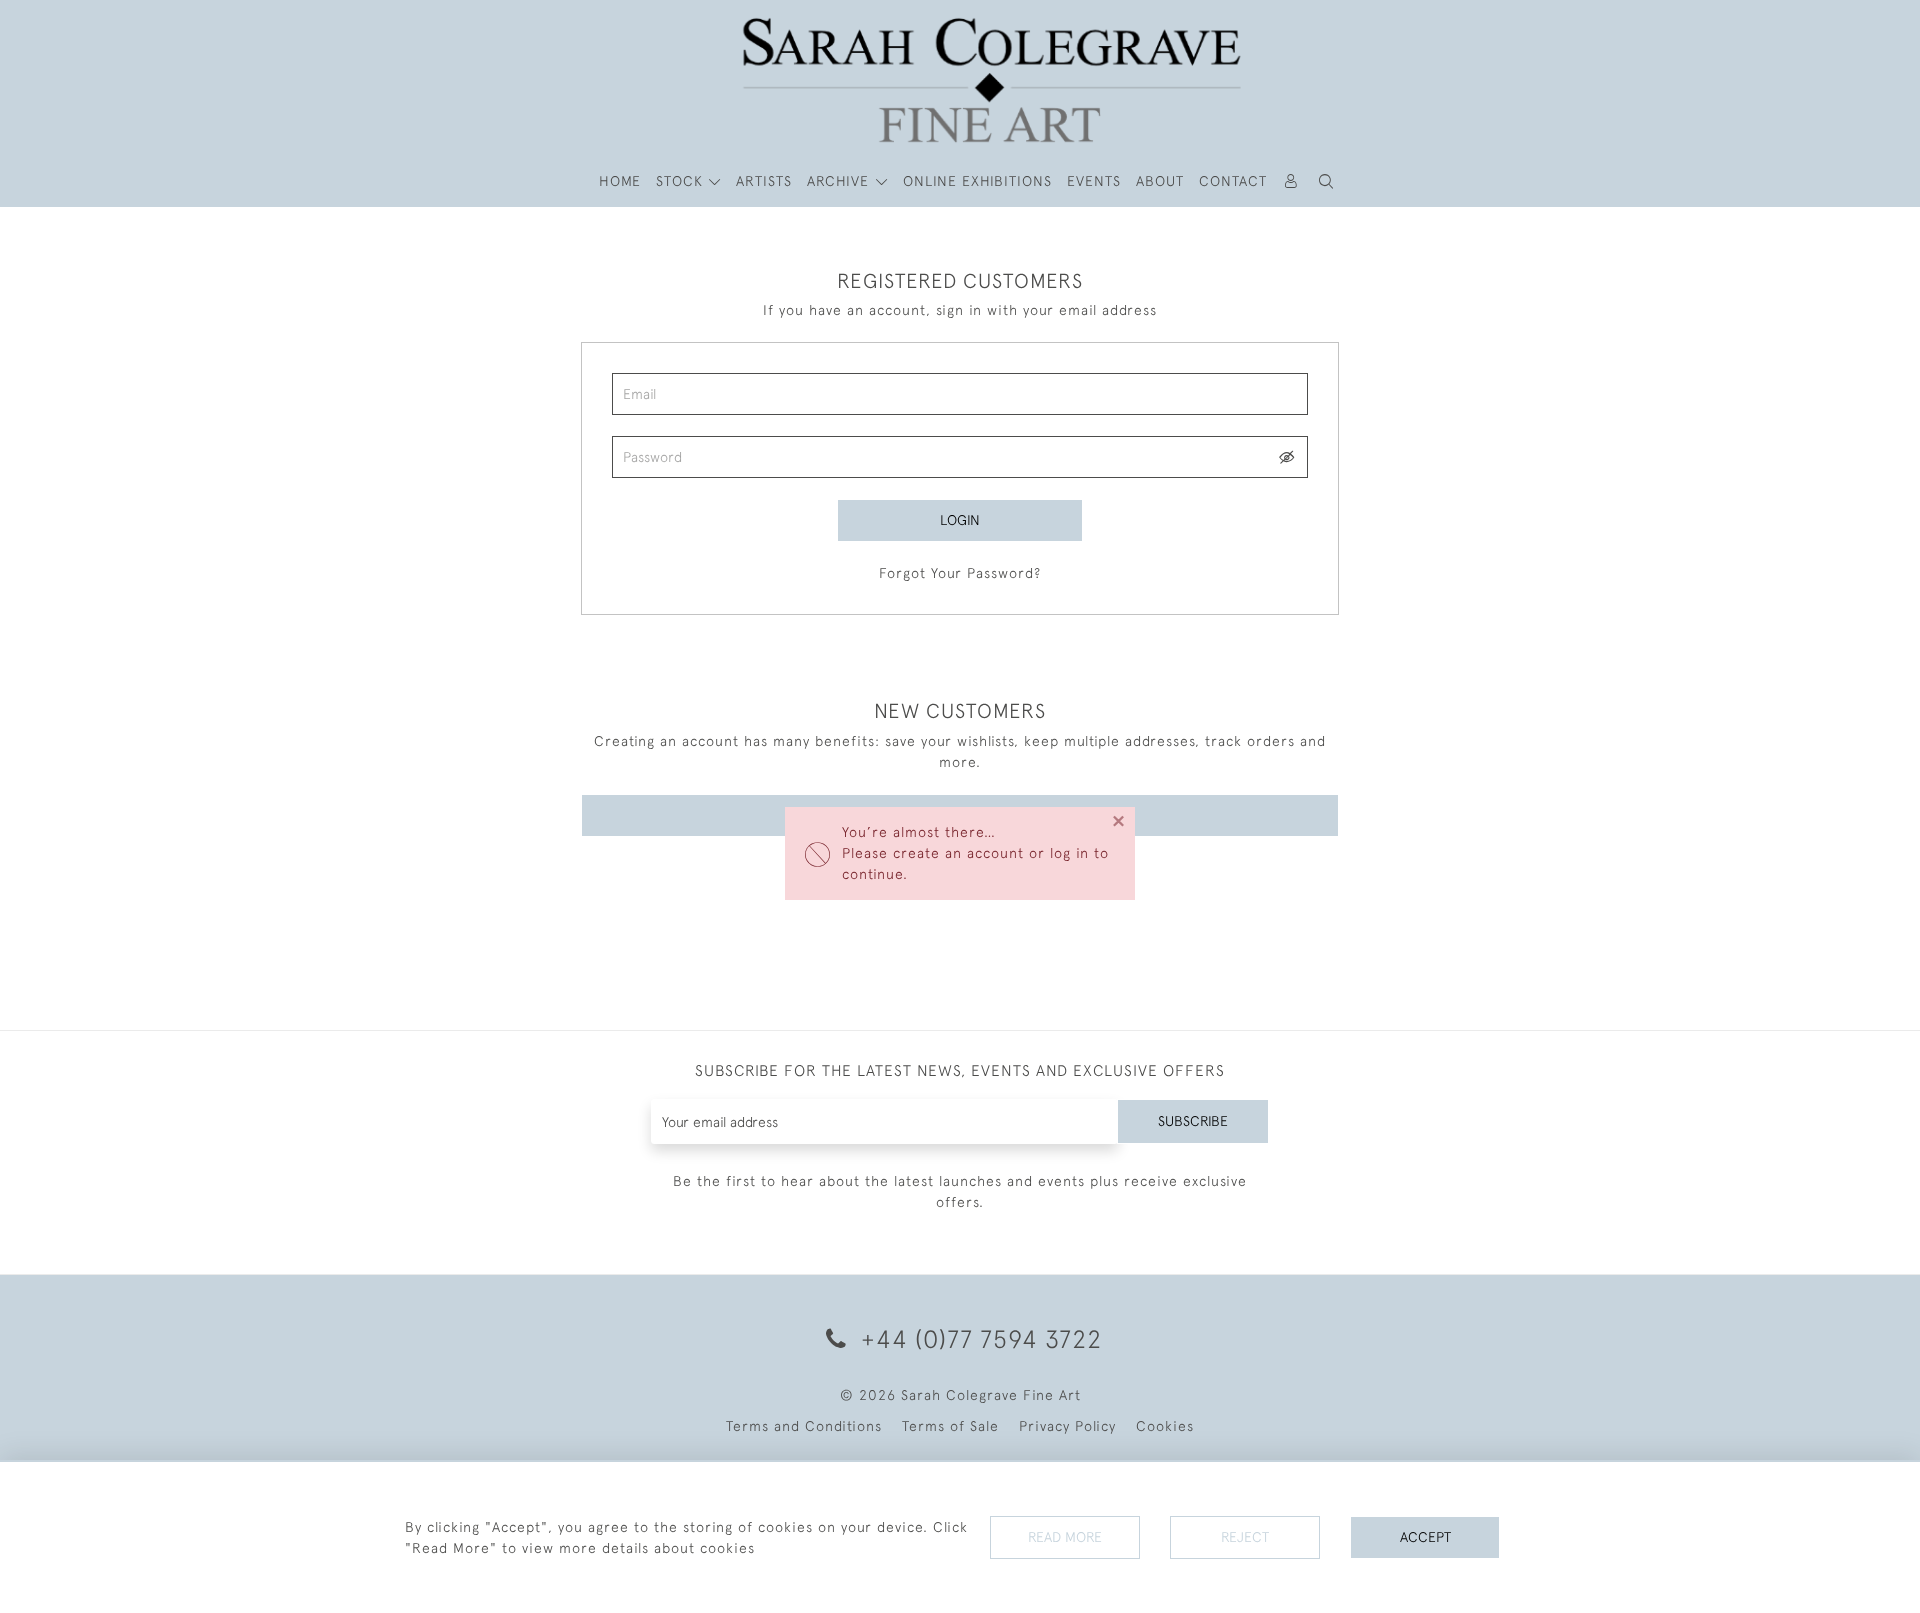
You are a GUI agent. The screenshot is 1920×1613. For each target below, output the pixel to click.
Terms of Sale (950, 1426)
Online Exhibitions (977, 181)
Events (1094, 181)
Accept (1425, 1537)
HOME (620, 181)
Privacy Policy (1067, 1426)
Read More (1065, 1537)
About (1160, 181)
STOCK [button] (682, 181)
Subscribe (1193, 1121)
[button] (1327, 181)
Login (960, 520)
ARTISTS (764, 181)
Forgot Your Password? (960, 573)
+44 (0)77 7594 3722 (978, 1338)
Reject (1245, 1537)
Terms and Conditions (804, 1426)
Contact (1233, 181)
